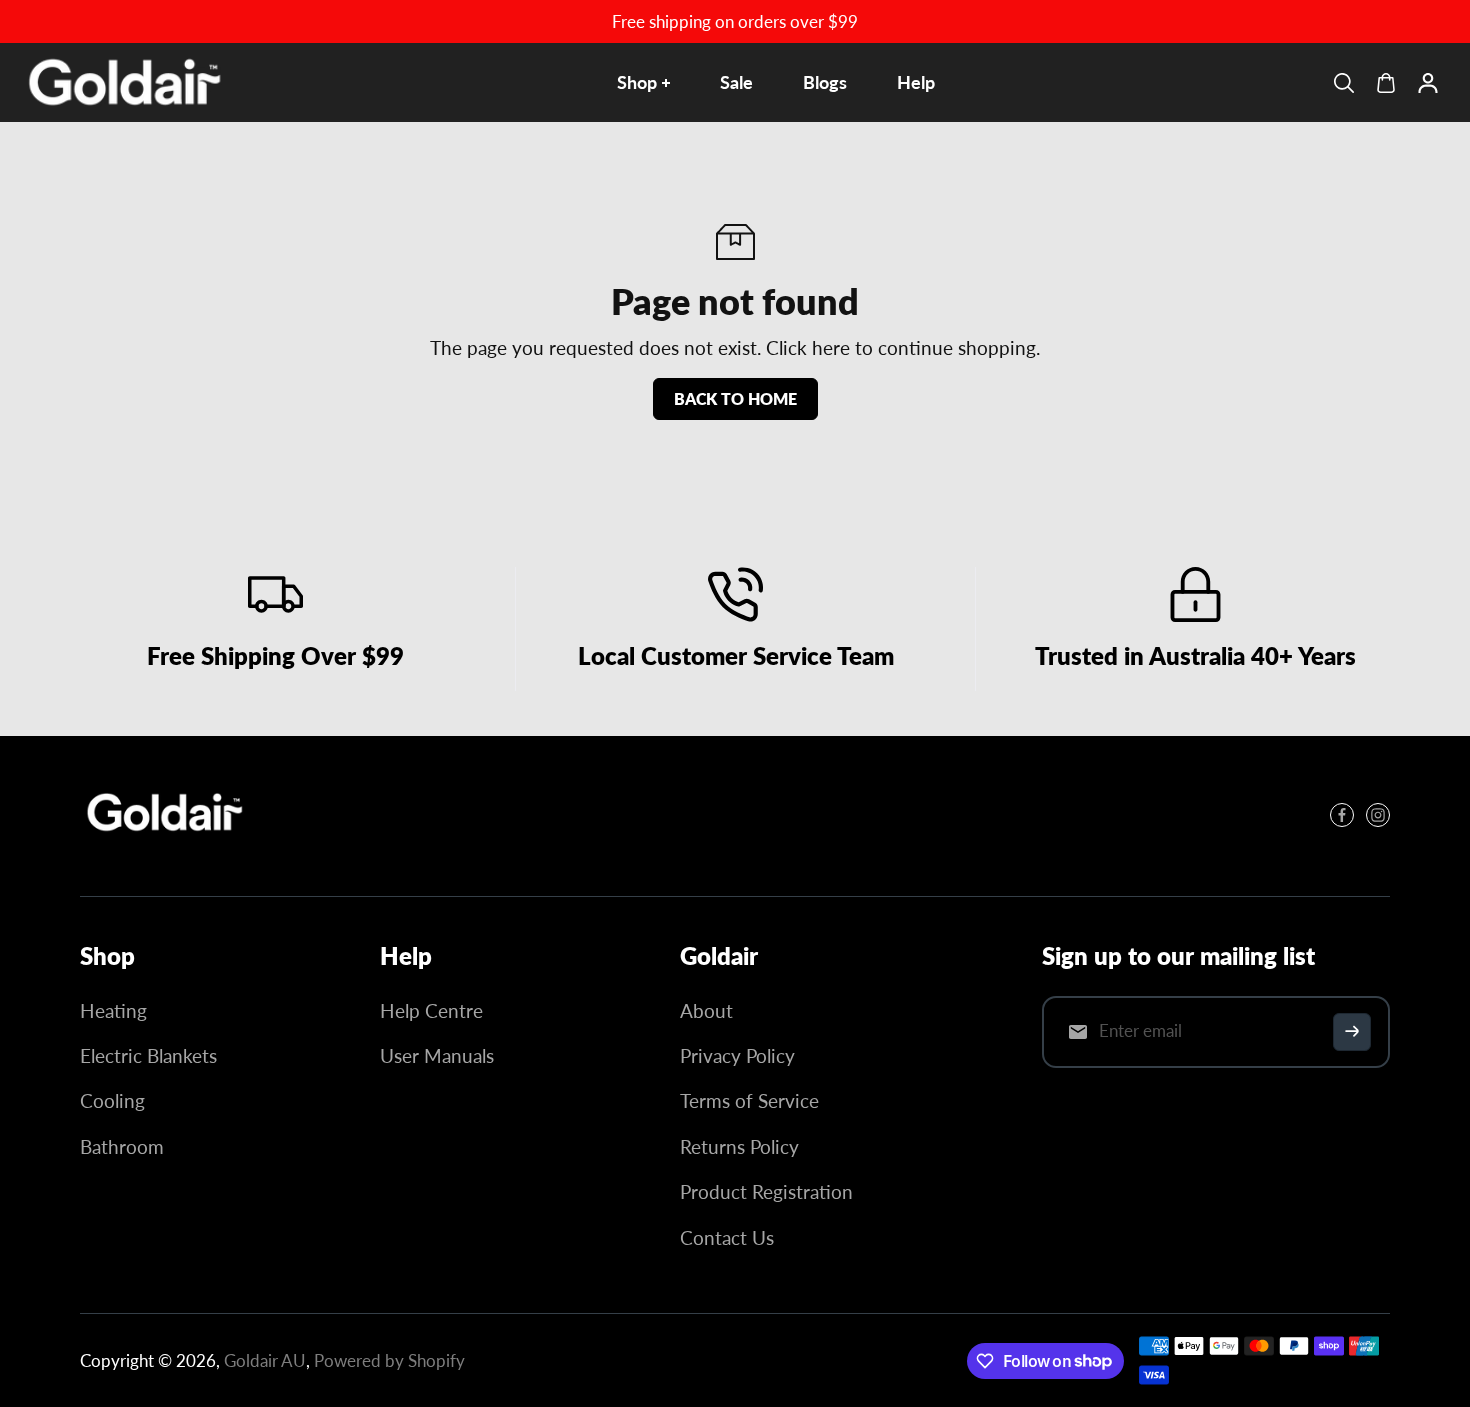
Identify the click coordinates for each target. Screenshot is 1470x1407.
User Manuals (437, 1055)
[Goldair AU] (125, 82)
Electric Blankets (148, 1055)
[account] (1428, 83)
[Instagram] (1378, 815)
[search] (1344, 83)
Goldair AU (265, 1360)
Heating (113, 1010)
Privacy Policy (737, 1055)
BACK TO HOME (735, 398)
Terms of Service (749, 1100)
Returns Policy (739, 1146)
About (706, 1010)
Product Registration (766, 1191)
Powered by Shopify (389, 1360)
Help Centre (431, 1010)
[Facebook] (1342, 815)
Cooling (112, 1100)
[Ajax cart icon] (1386, 83)
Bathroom (122, 1146)
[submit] (1352, 1032)
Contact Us (727, 1237)
